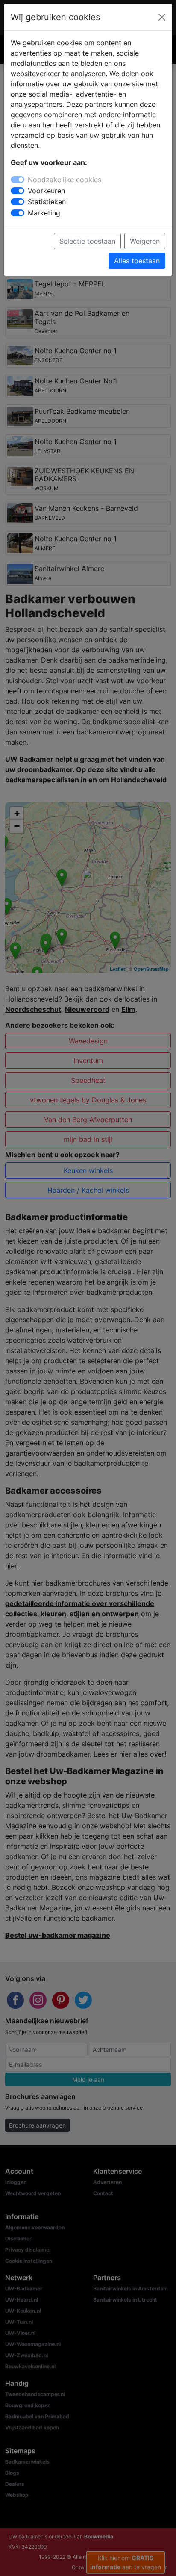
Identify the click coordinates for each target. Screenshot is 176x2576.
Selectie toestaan (87, 241)
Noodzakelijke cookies (65, 180)
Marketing (44, 213)
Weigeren (145, 241)
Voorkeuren (46, 191)
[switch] (18, 191)
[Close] (162, 17)
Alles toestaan (137, 261)
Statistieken (47, 202)
